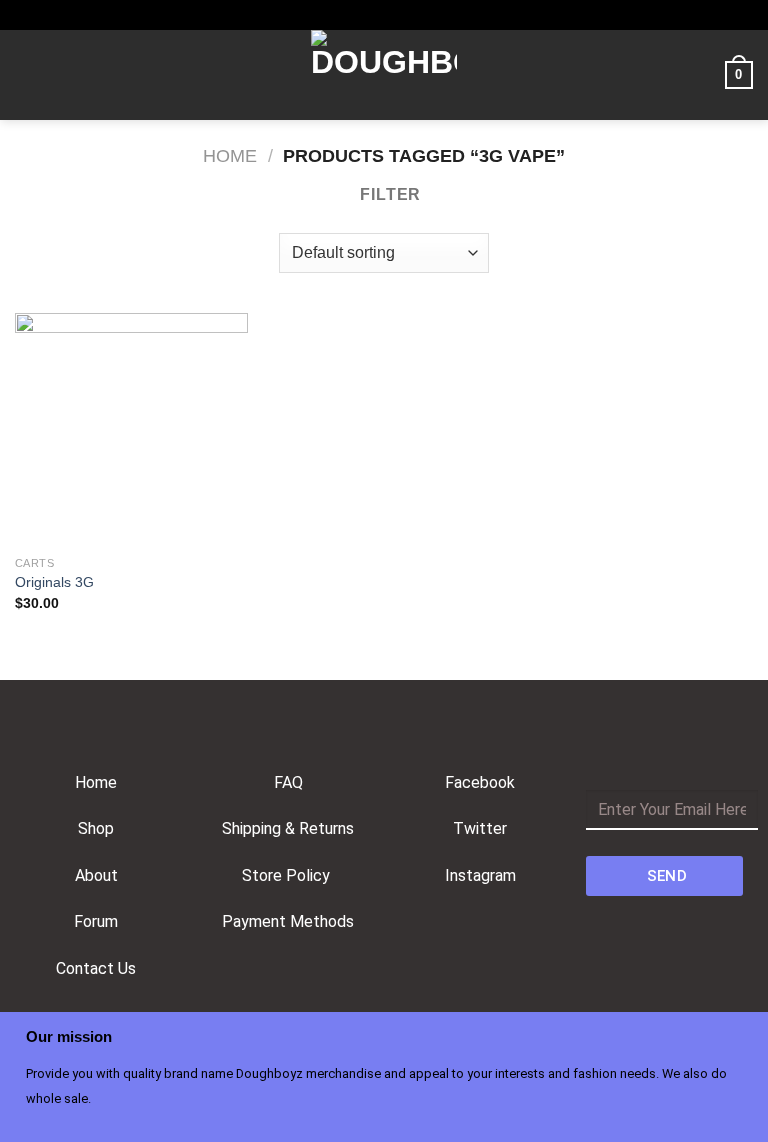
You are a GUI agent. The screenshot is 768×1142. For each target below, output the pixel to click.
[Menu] (27, 74)
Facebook (480, 782)
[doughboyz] (384, 75)
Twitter (480, 828)
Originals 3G (54, 582)
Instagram (480, 875)
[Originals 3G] (131, 429)
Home (230, 155)
